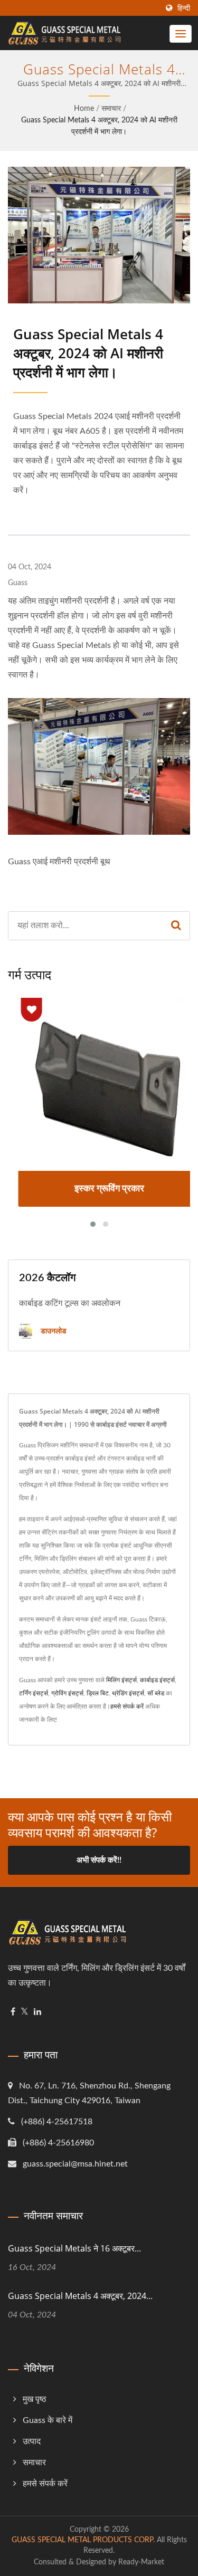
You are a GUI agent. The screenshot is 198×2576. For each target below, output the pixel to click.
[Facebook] (13, 2012)
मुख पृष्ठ (35, 2399)
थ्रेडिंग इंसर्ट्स (128, 1693)
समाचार (111, 109)
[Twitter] (25, 2012)
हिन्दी (184, 8)
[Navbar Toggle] (181, 34)
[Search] (176, 926)
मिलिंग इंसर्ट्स (121, 1680)
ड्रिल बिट (98, 1693)
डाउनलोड (53, 1330)
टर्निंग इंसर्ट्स (34, 1693)
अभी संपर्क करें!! (99, 1860)
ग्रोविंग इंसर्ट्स (67, 1693)
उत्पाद (32, 2441)
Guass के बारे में (48, 2420)
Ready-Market (141, 2562)
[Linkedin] (37, 2012)
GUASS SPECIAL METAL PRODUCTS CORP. (83, 2540)
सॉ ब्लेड (156, 1693)
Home (84, 109)
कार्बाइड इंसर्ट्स (157, 1680)
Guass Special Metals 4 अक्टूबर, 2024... (80, 2296)
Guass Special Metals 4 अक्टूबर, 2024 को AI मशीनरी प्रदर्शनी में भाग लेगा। (99, 126)
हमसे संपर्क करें (127, 1706)
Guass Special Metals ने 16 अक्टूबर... (74, 2248)
